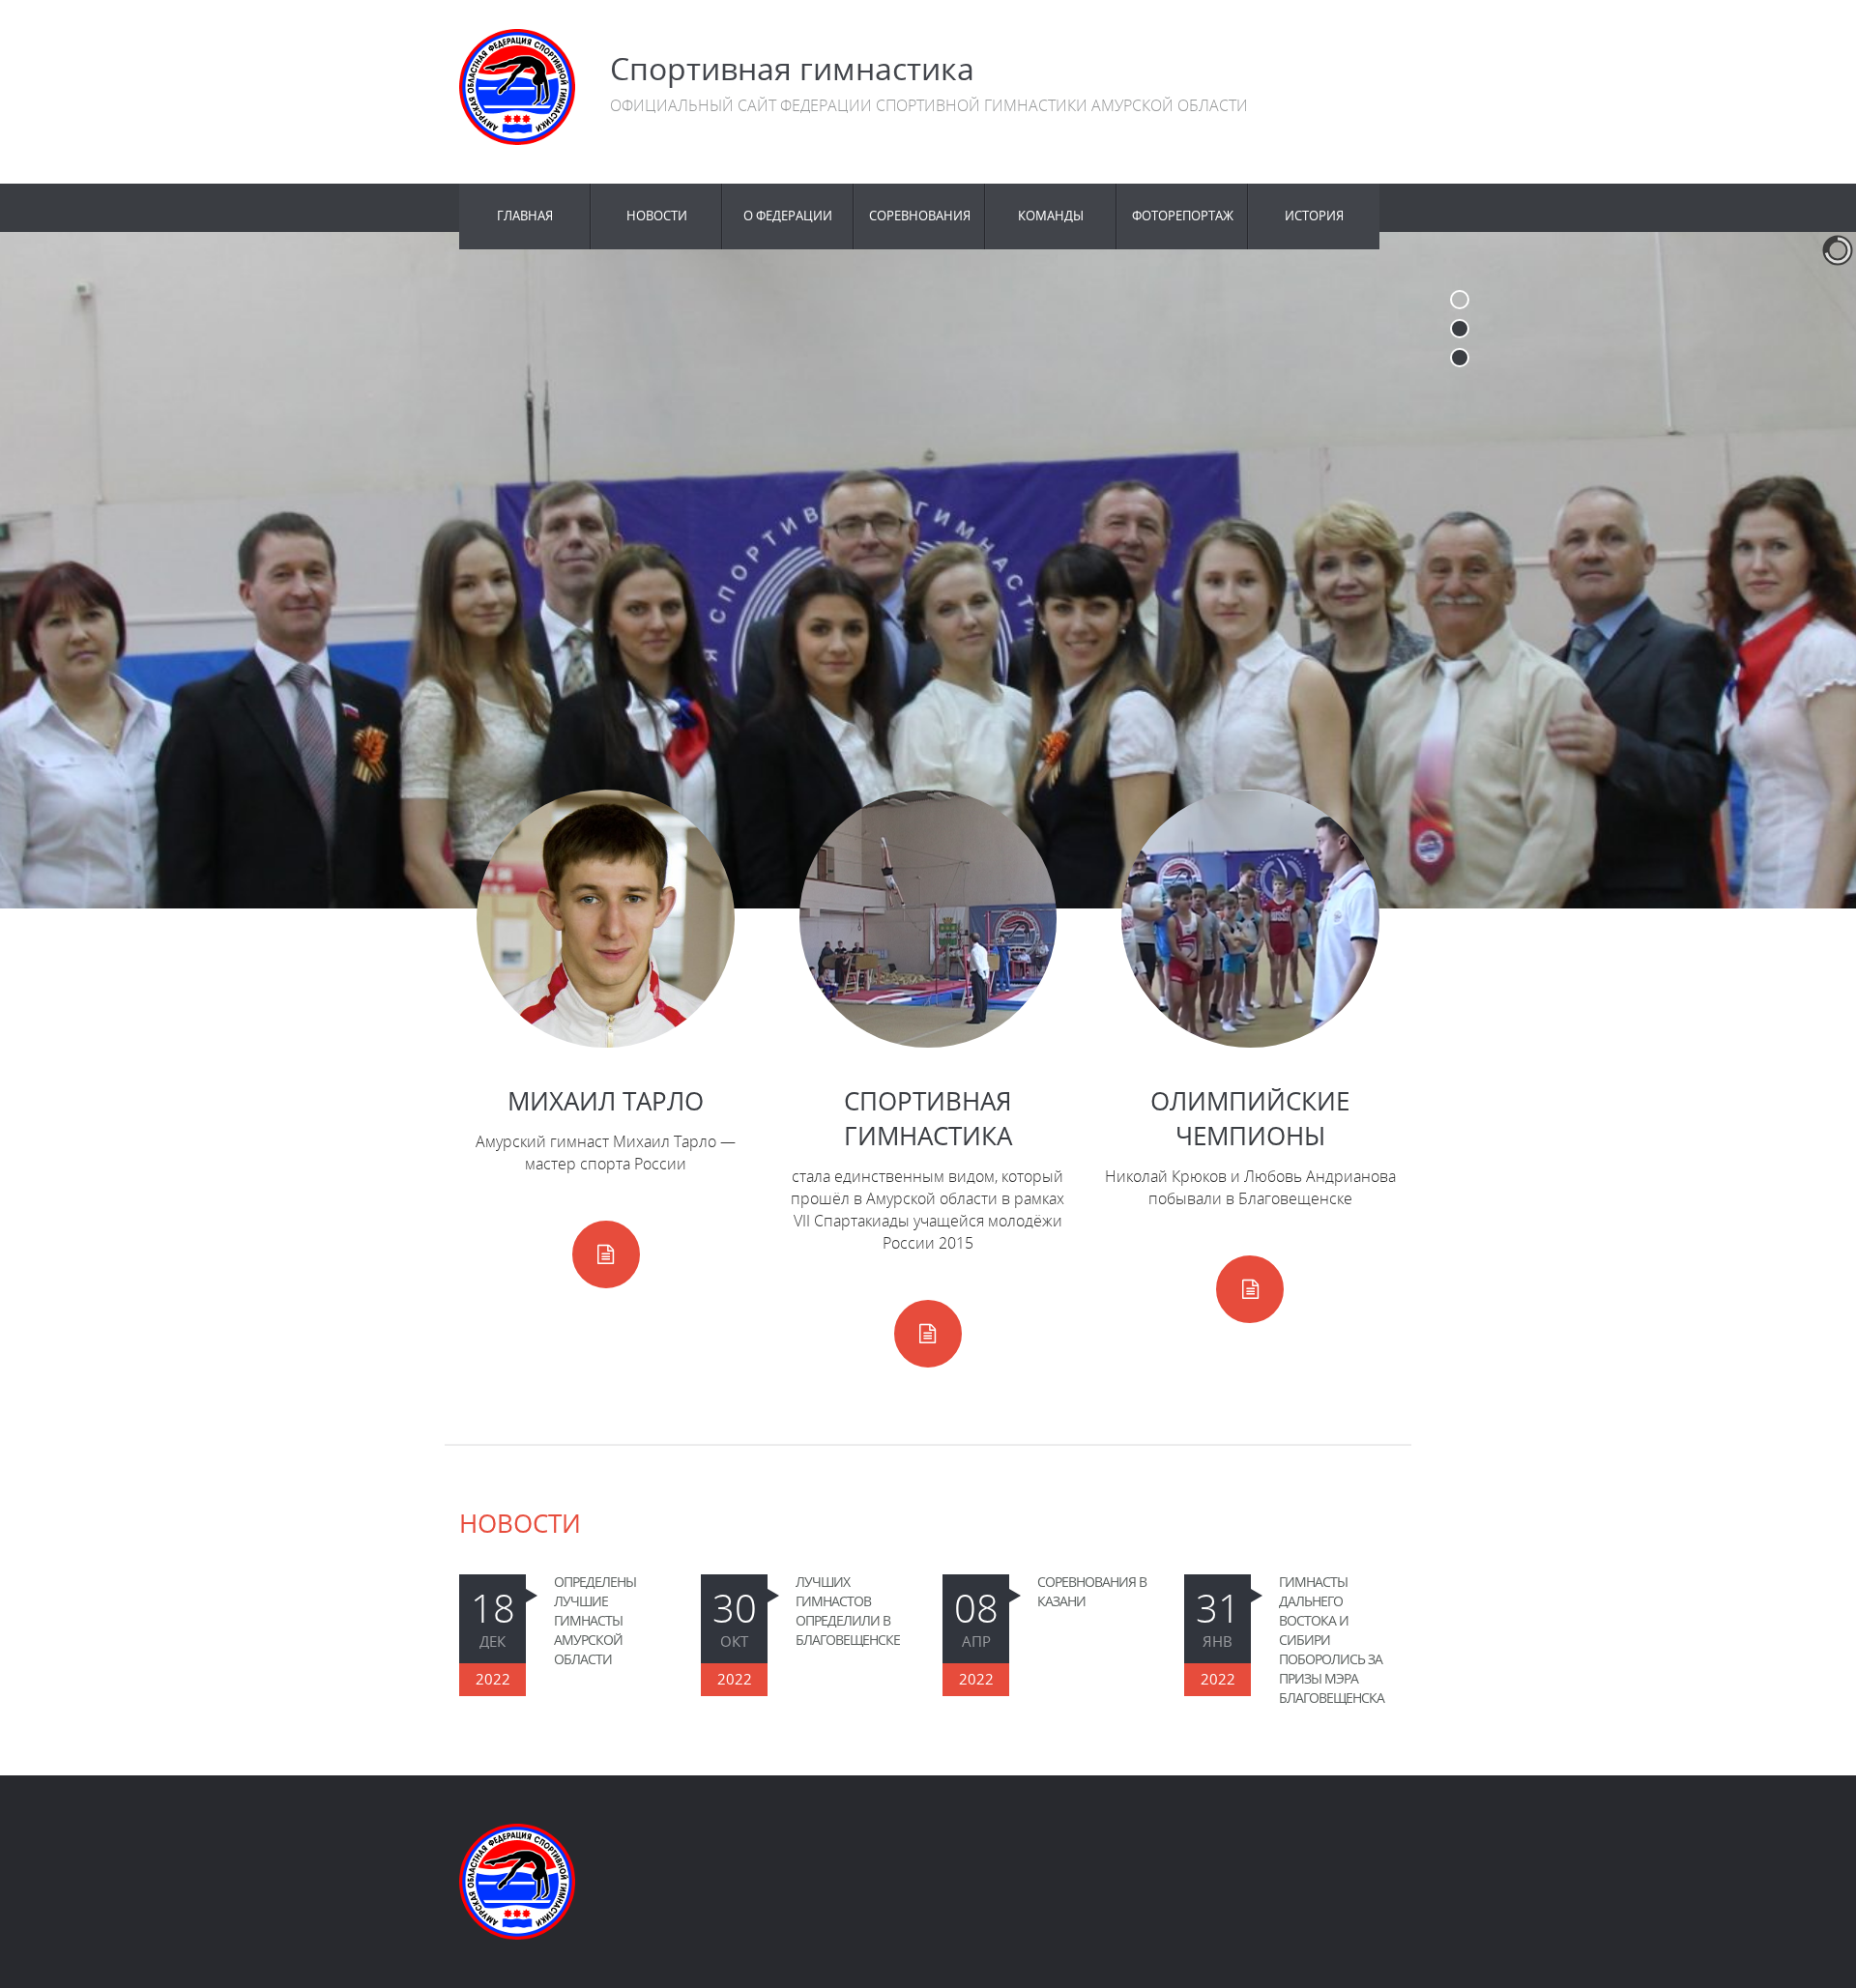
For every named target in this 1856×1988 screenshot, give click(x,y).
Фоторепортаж (1183, 216)
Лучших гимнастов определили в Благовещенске (848, 1611)
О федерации (788, 216)
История (1314, 216)
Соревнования (920, 216)
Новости (657, 216)
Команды (1051, 216)
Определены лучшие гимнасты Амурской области (595, 1620)
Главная (525, 216)
